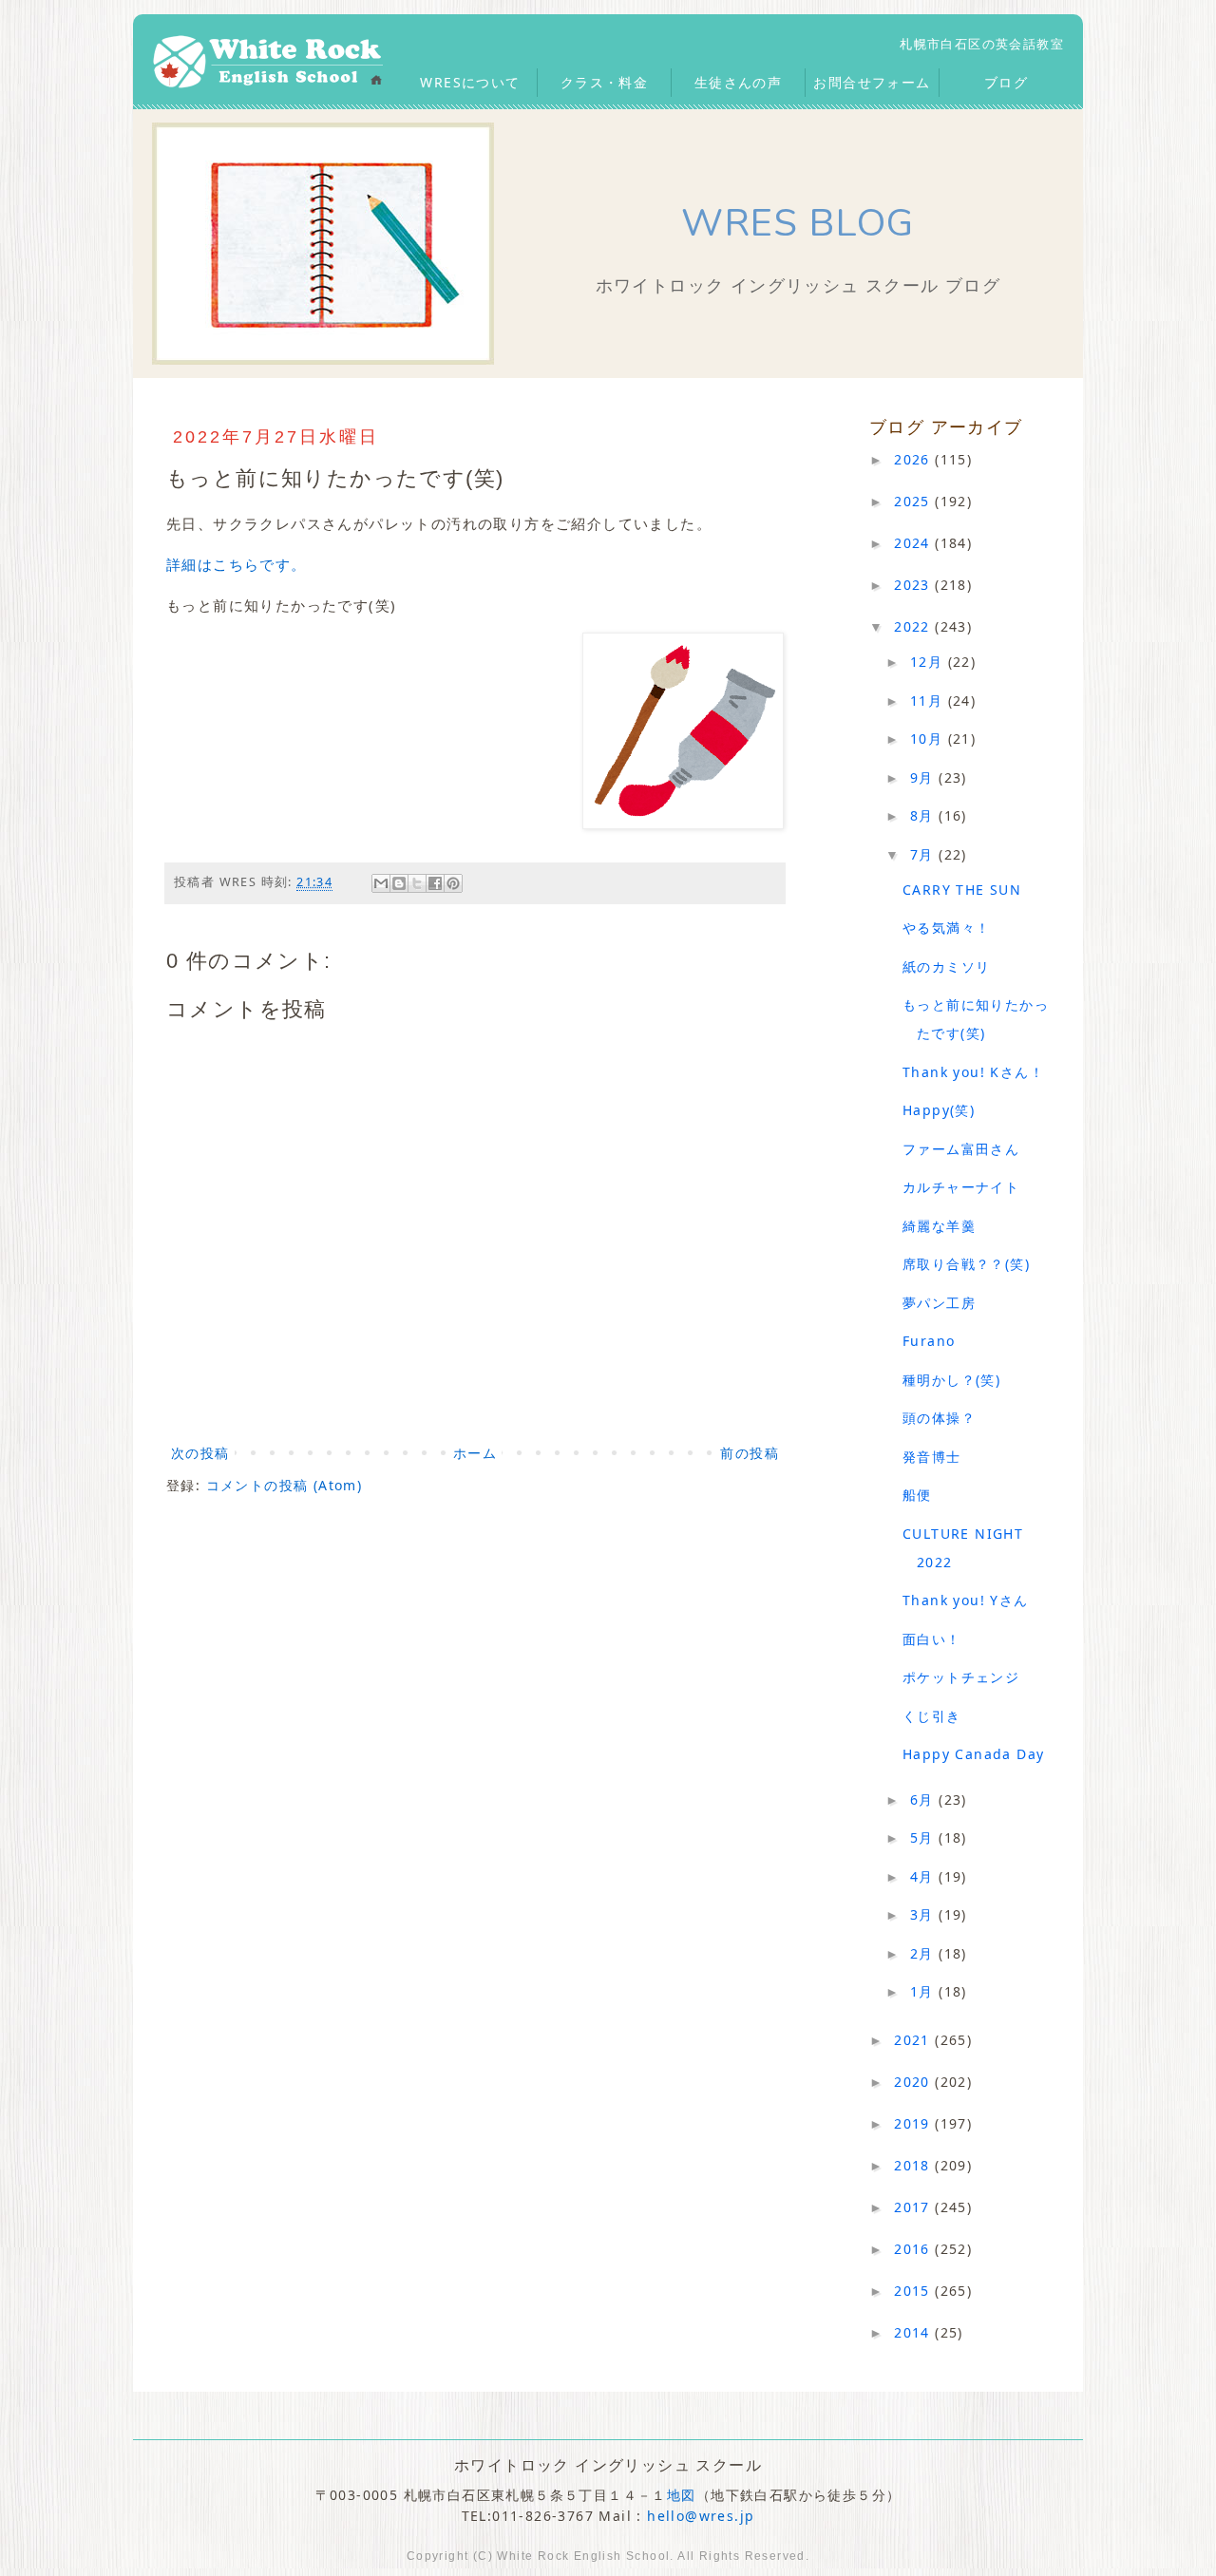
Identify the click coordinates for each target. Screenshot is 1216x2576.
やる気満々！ (946, 928)
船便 (917, 1495)
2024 (914, 543)
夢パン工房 (939, 1303)
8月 (924, 815)
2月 (924, 1953)
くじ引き (932, 1716)
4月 (924, 1876)
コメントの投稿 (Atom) (285, 1485)
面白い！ (932, 1639)
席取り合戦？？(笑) (966, 1264)
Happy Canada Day (973, 1754)
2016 (914, 2249)
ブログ (1006, 82)
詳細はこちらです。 (237, 564)
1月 (924, 1991)
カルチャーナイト (961, 1187)
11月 (929, 701)
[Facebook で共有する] (435, 883)
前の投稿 (750, 1453)
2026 (914, 459)
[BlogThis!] (399, 883)
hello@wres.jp (701, 2516)
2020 (914, 2082)
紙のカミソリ (946, 966)
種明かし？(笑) (951, 1380)
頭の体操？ (939, 1418)
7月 (924, 854)
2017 (914, 2207)
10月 (929, 739)
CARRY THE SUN (962, 890)
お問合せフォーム (872, 82)
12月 (929, 662)
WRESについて (470, 82)
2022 (914, 626)
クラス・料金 (604, 82)
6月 (924, 1799)
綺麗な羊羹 (939, 1226)
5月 (924, 1837)
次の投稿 (200, 1453)
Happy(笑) (939, 1110)
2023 (914, 585)
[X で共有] (417, 883)
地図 (682, 2495)
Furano (929, 1341)
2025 (914, 501)
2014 (914, 2332)
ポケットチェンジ (961, 1677)
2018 (914, 2165)
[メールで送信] (381, 883)
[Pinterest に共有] (453, 883)
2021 (914, 2040)
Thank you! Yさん (966, 1600)
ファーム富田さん (961, 1149)
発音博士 (932, 1457)
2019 (914, 2123)
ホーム (475, 1453)
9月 (924, 777)
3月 (924, 1914)
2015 (914, 2291)
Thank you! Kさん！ (973, 1072)
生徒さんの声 (738, 82)
